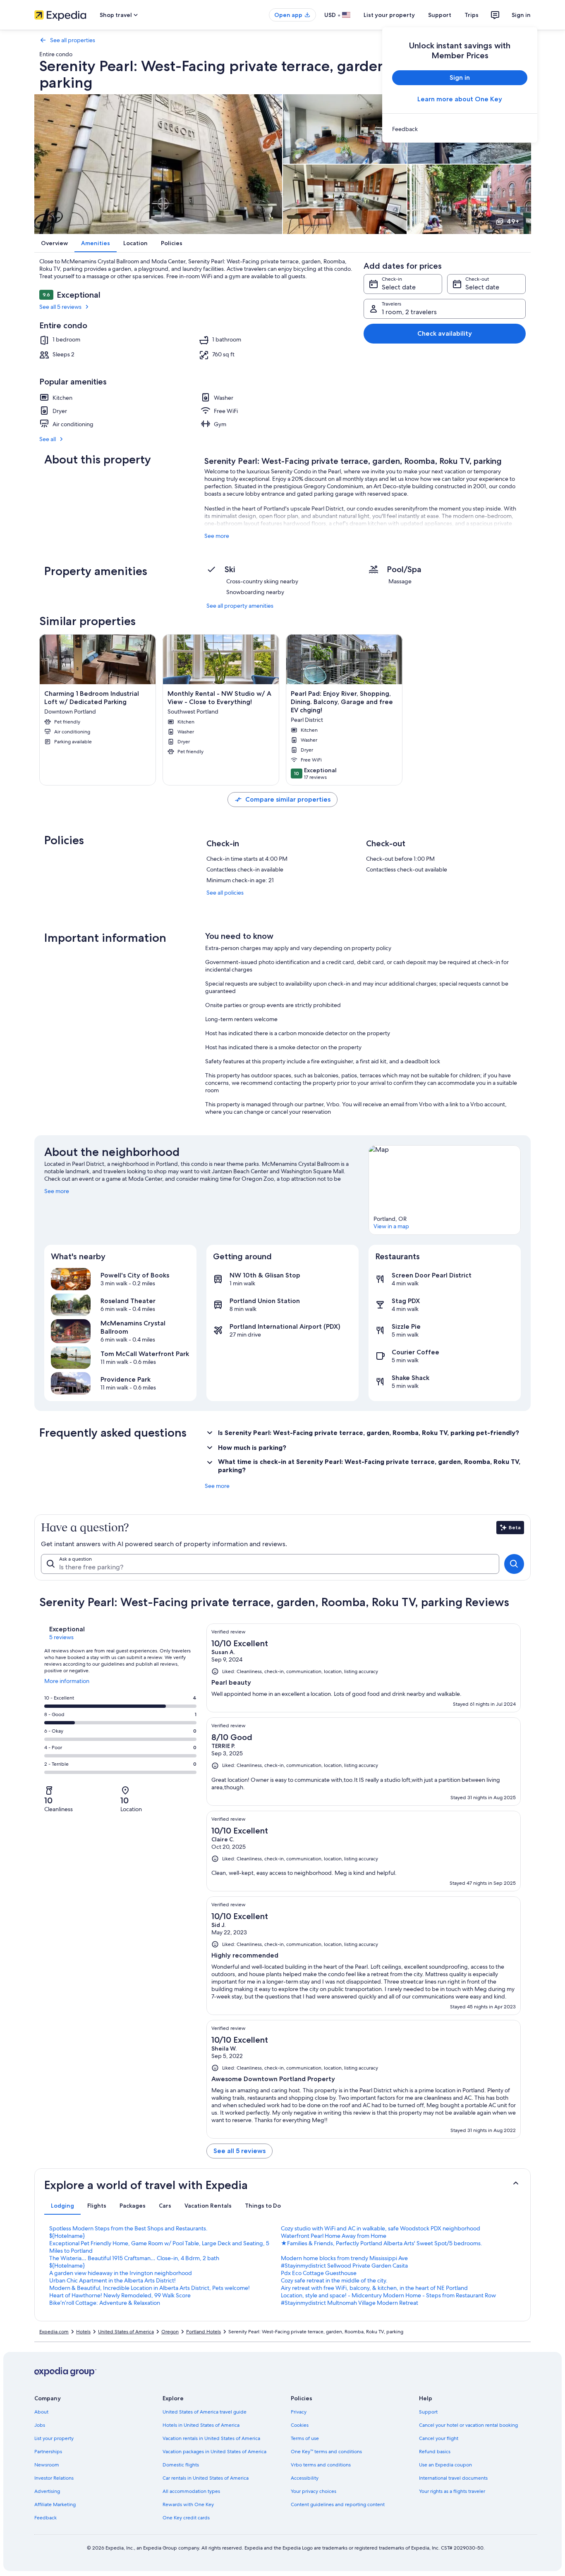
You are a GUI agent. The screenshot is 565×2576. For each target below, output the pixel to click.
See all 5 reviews (60, 307)
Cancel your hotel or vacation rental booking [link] (468, 2425)
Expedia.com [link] (54, 2332)
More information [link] (67, 1684)
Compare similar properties (288, 799)
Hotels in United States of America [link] (201, 2425)
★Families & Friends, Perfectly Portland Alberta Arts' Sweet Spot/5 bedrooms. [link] (382, 2243)
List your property (389, 15)
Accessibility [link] (305, 2478)
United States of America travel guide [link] (205, 2412)
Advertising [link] (47, 2491)
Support (440, 15)
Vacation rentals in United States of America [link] (211, 2438)
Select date (399, 287)
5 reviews (61, 1637)
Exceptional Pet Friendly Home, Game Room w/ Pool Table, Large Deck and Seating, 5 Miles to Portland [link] (159, 2247)
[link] (460, 129)
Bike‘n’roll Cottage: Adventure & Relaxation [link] (105, 2303)
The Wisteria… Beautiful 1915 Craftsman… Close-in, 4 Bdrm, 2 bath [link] (134, 2258)
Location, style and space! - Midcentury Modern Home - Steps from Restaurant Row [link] (388, 2295)
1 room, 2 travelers (409, 312)
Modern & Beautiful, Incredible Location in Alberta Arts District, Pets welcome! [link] (150, 2288)
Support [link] (428, 2412)
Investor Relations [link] (54, 2478)
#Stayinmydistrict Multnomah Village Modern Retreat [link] (350, 2303)
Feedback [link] (45, 2518)
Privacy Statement (271, 2546)
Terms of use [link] (305, 2438)
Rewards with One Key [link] (188, 2504)
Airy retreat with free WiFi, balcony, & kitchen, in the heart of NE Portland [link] (374, 2288)
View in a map (391, 1226)
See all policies (225, 893)
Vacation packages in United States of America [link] (214, 2452)
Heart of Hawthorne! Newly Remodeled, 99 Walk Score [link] (120, 2295)
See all (48, 439)
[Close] (552, 2550)
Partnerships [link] (48, 2452)
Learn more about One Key (460, 99)
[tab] (62, 2206)
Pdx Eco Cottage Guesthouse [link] (319, 2273)
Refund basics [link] (435, 2452)
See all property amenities (240, 606)
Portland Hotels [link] (203, 2332)
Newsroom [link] (47, 2465)
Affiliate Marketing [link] (55, 2504)
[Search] (514, 1564)
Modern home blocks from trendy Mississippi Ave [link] (344, 2258)
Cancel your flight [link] (439, 2438)
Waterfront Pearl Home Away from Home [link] (334, 2236)
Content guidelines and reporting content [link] (338, 2504)
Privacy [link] (299, 2412)
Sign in (521, 15)
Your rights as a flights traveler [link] (452, 2491)
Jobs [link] (40, 2425)
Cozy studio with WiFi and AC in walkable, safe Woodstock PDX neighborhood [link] (381, 2228)
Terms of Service (39, 2554)
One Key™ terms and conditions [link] (326, 2452)
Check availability (445, 333)
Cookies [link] (300, 2425)
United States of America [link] (126, 2332)
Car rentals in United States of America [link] (206, 2478)
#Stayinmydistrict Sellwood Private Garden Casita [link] (344, 2266)
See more (217, 536)
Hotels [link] (83, 2332)
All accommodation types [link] (191, 2491)
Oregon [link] (170, 2332)
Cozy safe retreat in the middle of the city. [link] (334, 2280)
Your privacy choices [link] (314, 2491)
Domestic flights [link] (181, 2465)
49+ (513, 221)
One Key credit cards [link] (186, 2518)
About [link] (41, 2412)
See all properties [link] (73, 40)
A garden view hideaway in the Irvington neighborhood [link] (121, 2273)
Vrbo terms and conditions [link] (321, 2465)
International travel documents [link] (453, 2478)
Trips (472, 15)
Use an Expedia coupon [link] (445, 2465)
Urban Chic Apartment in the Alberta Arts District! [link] (113, 2280)
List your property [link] (54, 2438)
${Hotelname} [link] (67, 2236)
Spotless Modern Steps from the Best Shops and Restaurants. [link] (128, 2228)
